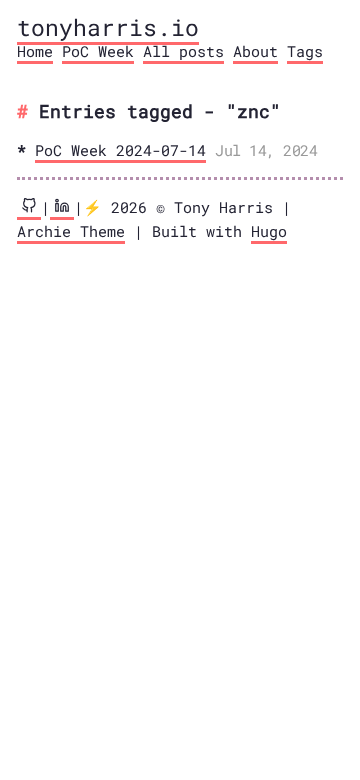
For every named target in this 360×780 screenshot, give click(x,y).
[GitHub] (29, 208)
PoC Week (98, 51)
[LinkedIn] (62, 208)
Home (35, 51)
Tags (305, 51)
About (255, 51)
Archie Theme (71, 231)
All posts (183, 51)
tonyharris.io (108, 27)
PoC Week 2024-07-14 (120, 150)
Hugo (269, 231)
